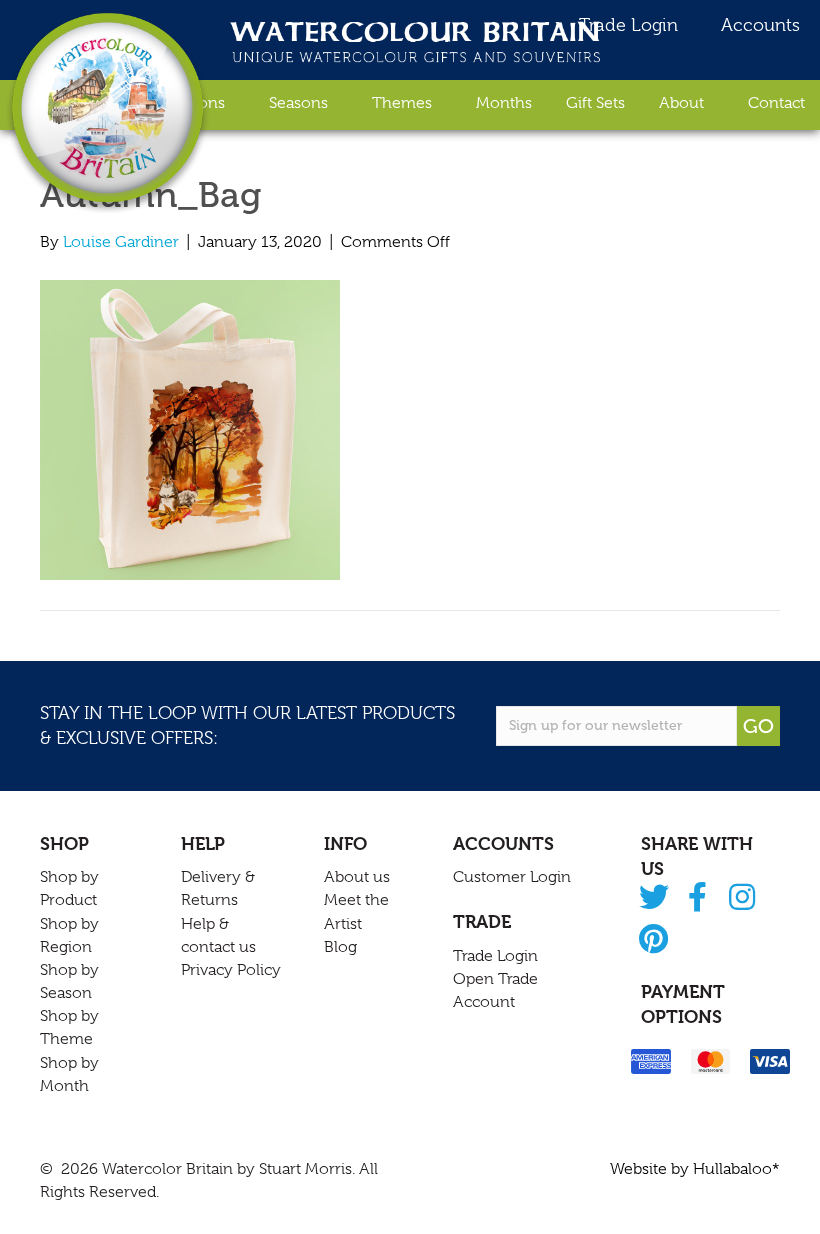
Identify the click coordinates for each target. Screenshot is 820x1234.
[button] (653, 898)
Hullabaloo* (736, 1169)
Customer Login (512, 877)
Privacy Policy (231, 970)
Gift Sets (595, 103)
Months (504, 103)
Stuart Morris (305, 1169)
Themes (402, 103)
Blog (340, 947)
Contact (776, 103)
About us (357, 877)
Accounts (758, 25)
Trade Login (626, 25)
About (681, 103)
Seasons (298, 103)
